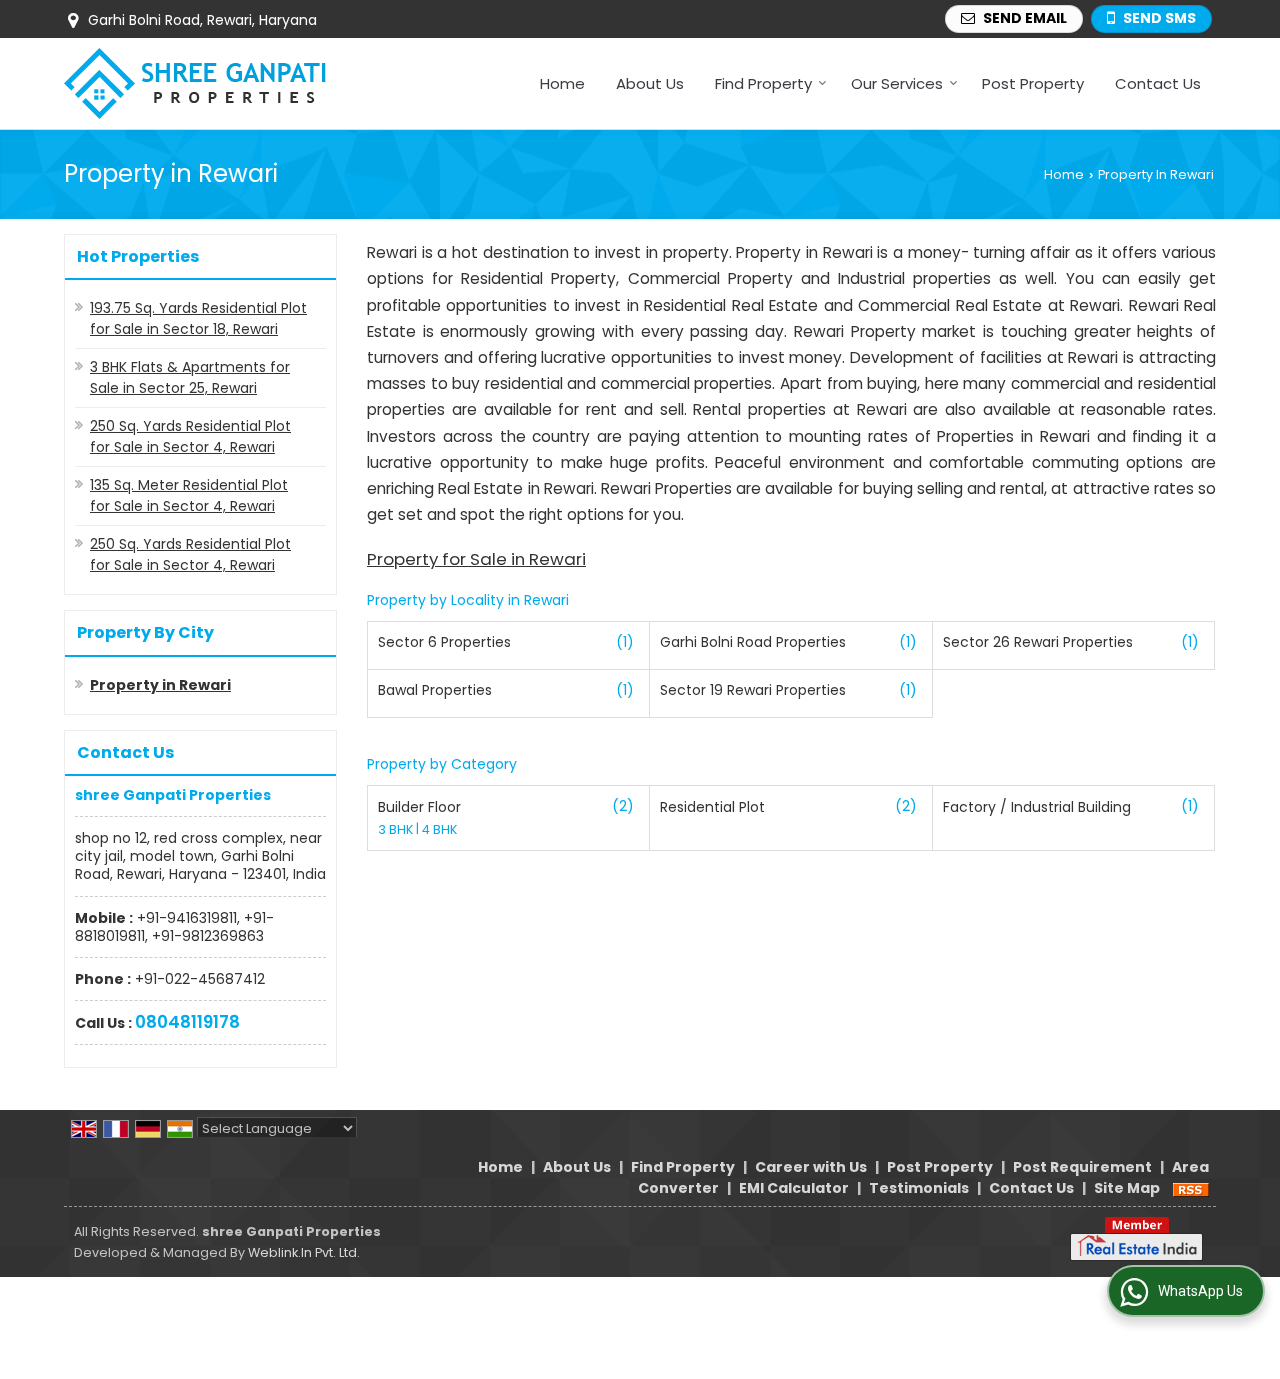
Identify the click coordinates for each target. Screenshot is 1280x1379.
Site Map (1127, 1188)
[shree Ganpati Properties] (195, 83)
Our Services (897, 83)
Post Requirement (1082, 1167)
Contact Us (1158, 83)
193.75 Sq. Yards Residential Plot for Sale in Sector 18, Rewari (198, 318)
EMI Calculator (794, 1188)
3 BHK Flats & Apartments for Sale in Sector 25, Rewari (190, 377)
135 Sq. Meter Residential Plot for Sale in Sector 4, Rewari (189, 495)
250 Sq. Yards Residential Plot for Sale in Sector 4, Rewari (190, 436)
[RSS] (1191, 1188)
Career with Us (811, 1167)
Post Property (1033, 83)
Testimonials (919, 1188)
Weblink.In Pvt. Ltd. (304, 1252)
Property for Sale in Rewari (476, 559)
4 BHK (439, 829)
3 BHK (397, 829)
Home (562, 83)
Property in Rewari (160, 685)
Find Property (763, 83)
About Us (650, 83)
